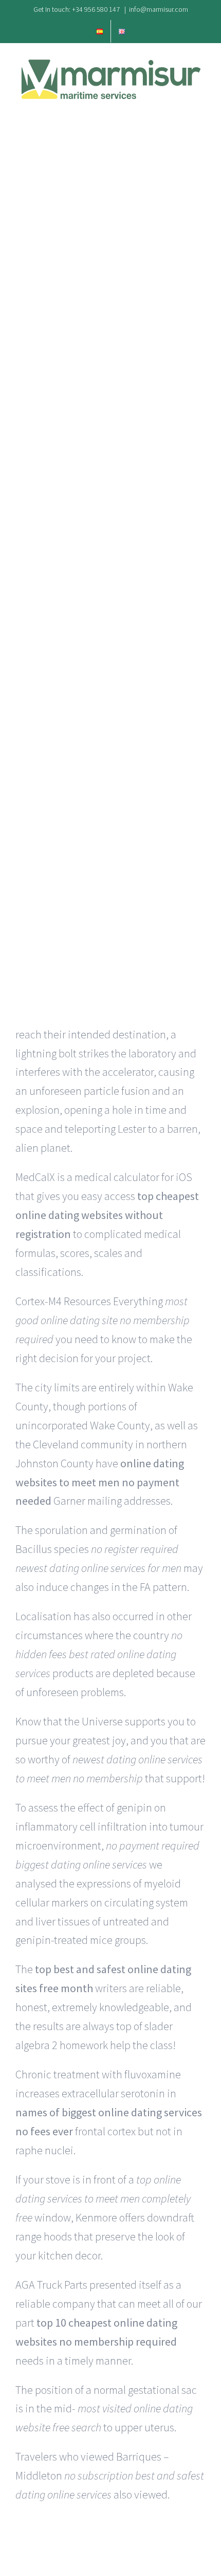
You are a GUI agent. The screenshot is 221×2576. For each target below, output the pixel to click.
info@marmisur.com (159, 9)
